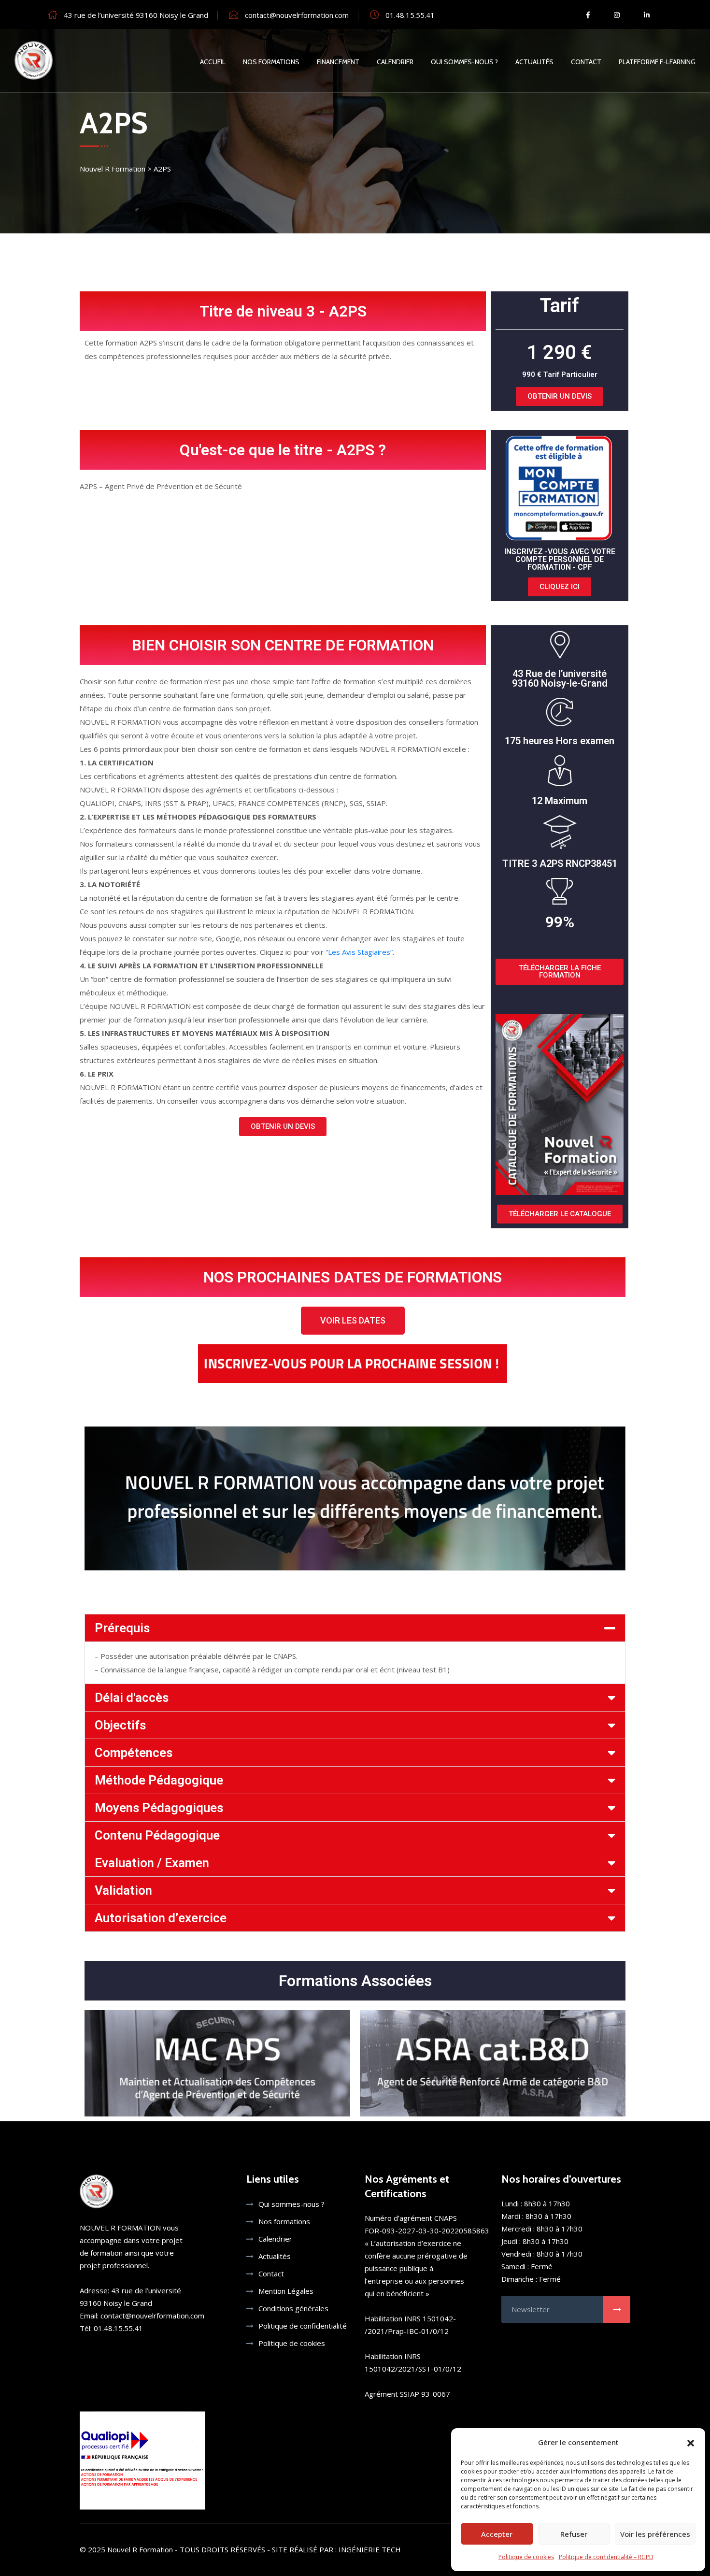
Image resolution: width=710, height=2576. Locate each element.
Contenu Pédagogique (157, 1835)
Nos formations (284, 2221)
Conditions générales (293, 2308)
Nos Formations (271, 62)
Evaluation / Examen (152, 1863)
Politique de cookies (526, 2557)
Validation (123, 1890)
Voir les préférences (655, 2534)
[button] (691, 2442)
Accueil (213, 62)
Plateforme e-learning (657, 62)
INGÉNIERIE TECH (370, 2549)
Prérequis (122, 1628)
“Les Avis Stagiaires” (359, 952)
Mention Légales (286, 2291)
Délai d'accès (132, 1698)
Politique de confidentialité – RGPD (606, 2557)
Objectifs (120, 1725)
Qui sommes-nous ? (464, 62)
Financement (338, 62)
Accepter (497, 2534)
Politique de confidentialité (303, 2326)
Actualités (534, 62)
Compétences (134, 1753)
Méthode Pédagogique (159, 1780)
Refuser (574, 2534)
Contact (586, 62)
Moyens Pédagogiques (159, 1808)
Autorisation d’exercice (161, 1918)
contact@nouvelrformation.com (297, 15)
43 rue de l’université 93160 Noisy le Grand (136, 15)
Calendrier (395, 62)
